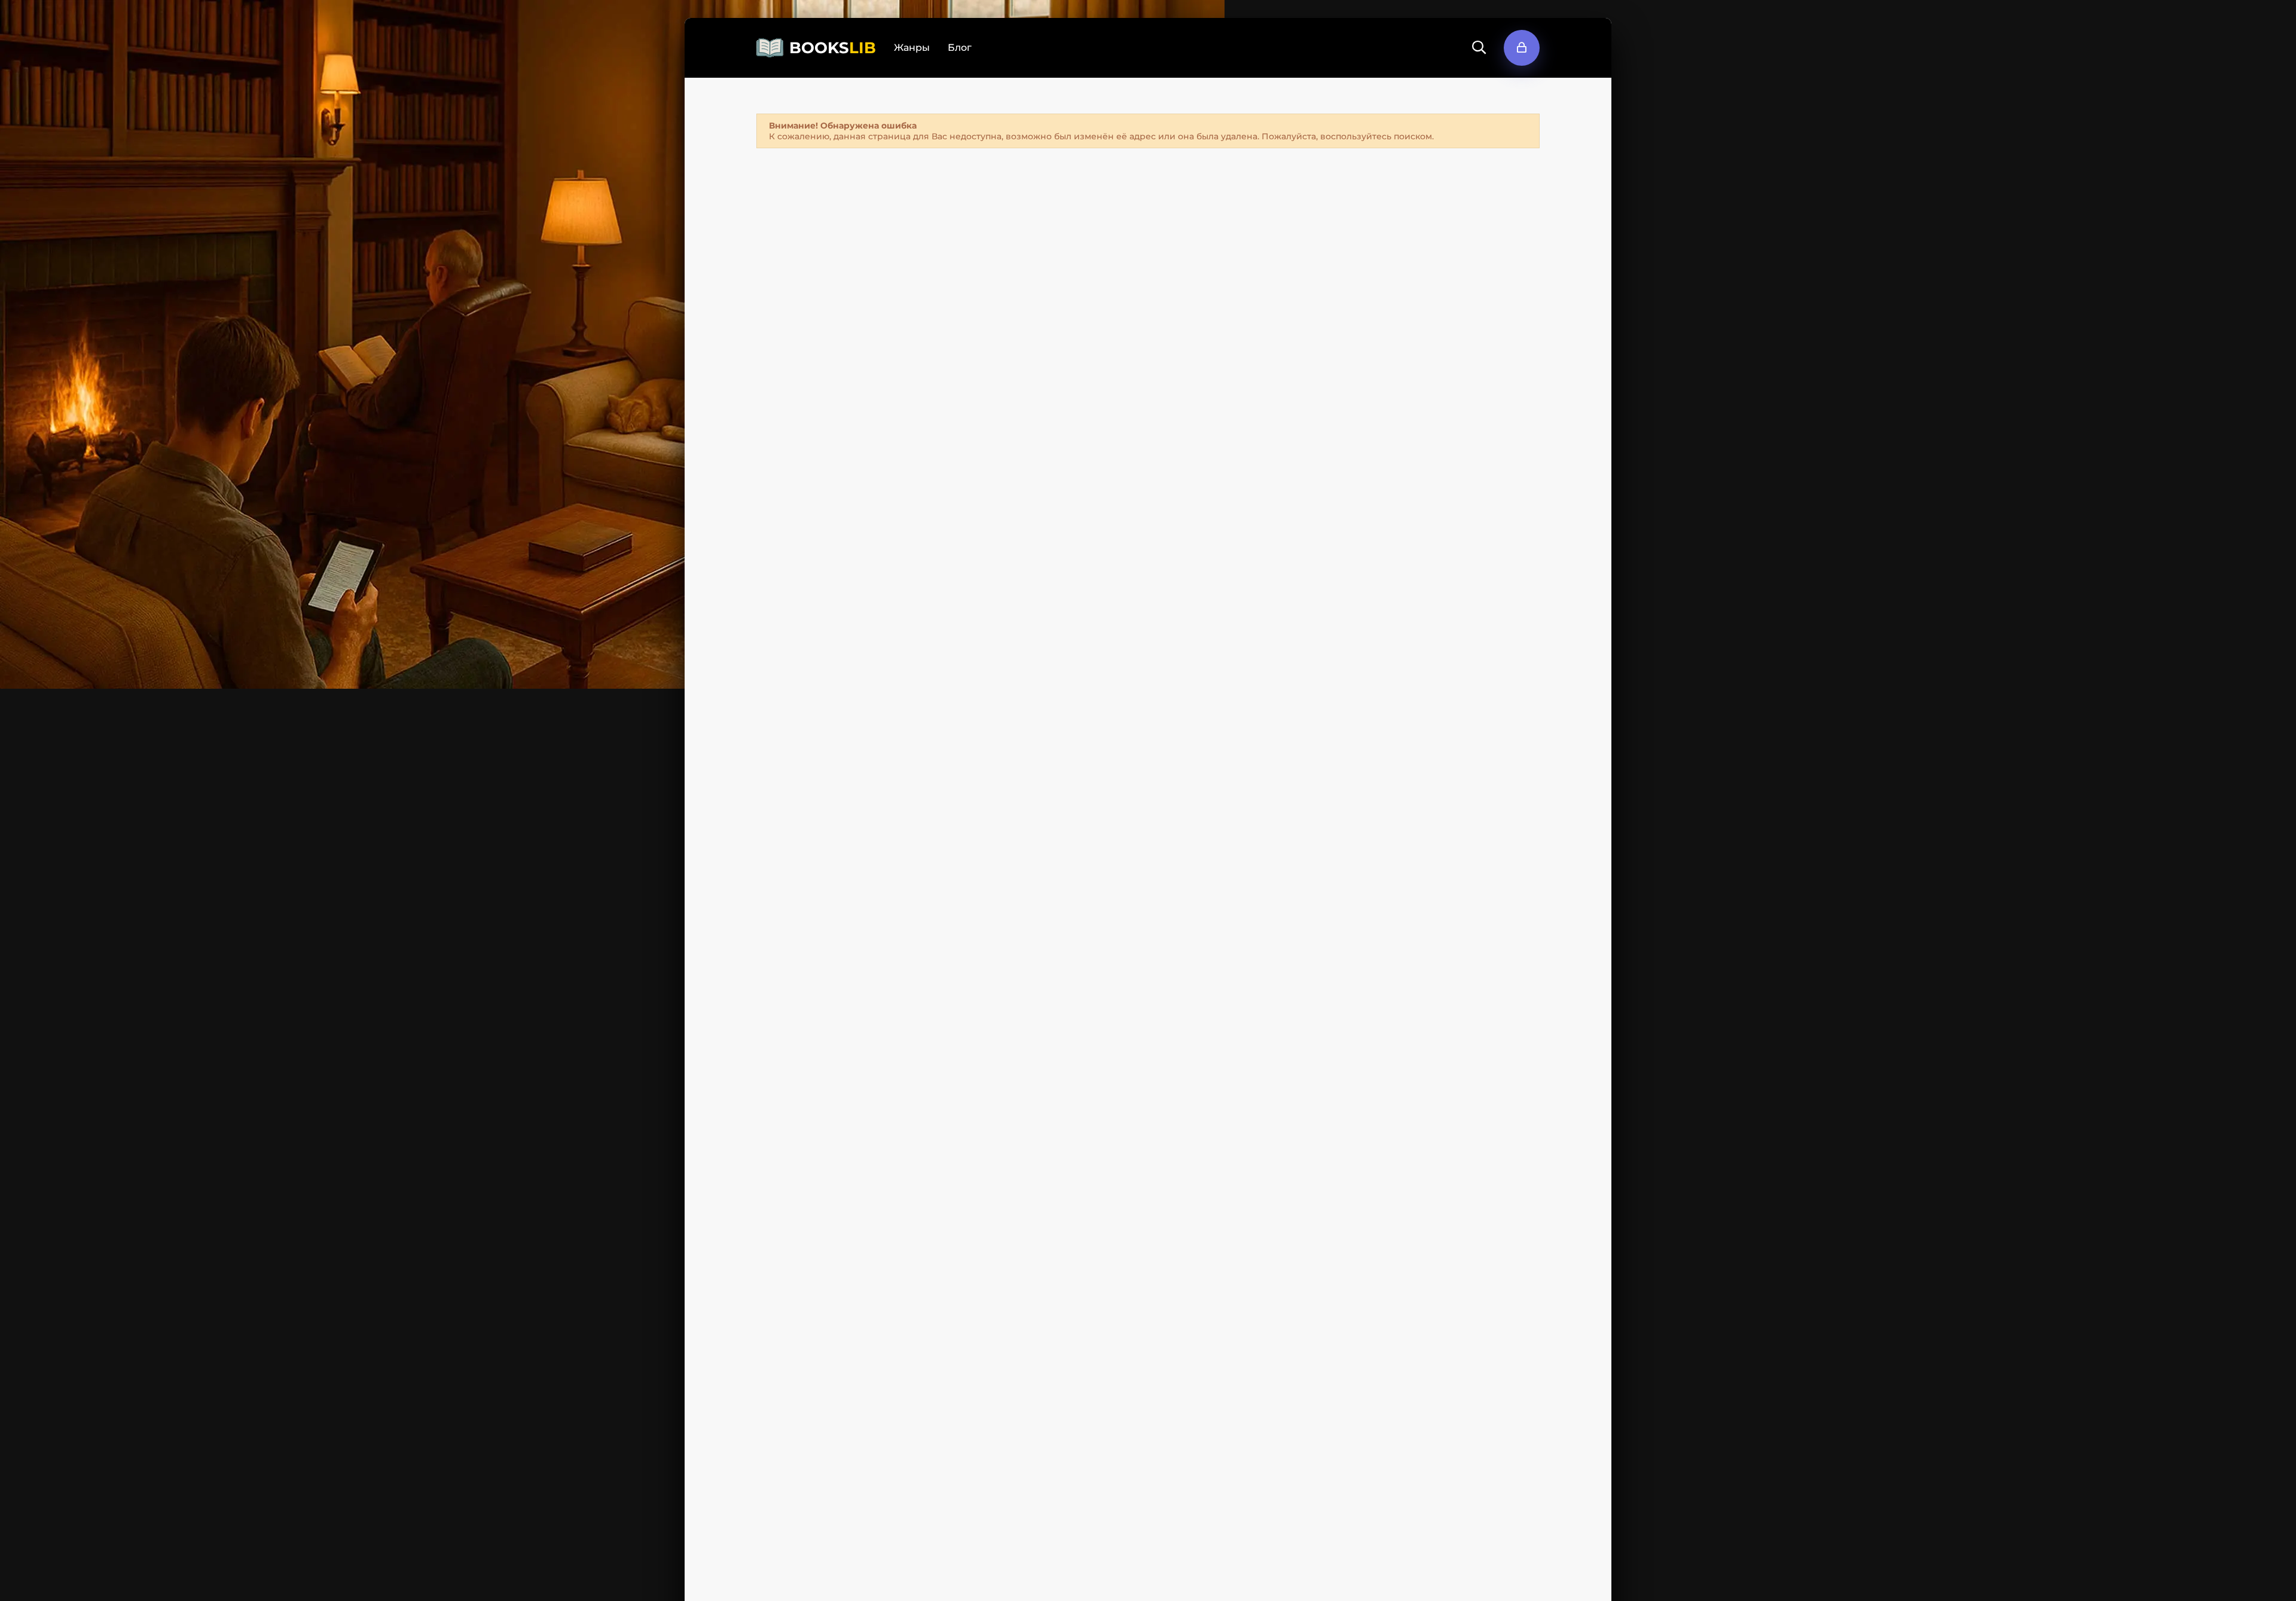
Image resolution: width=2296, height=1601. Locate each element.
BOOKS (833, 48)
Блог (960, 48)
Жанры (912, 48)
